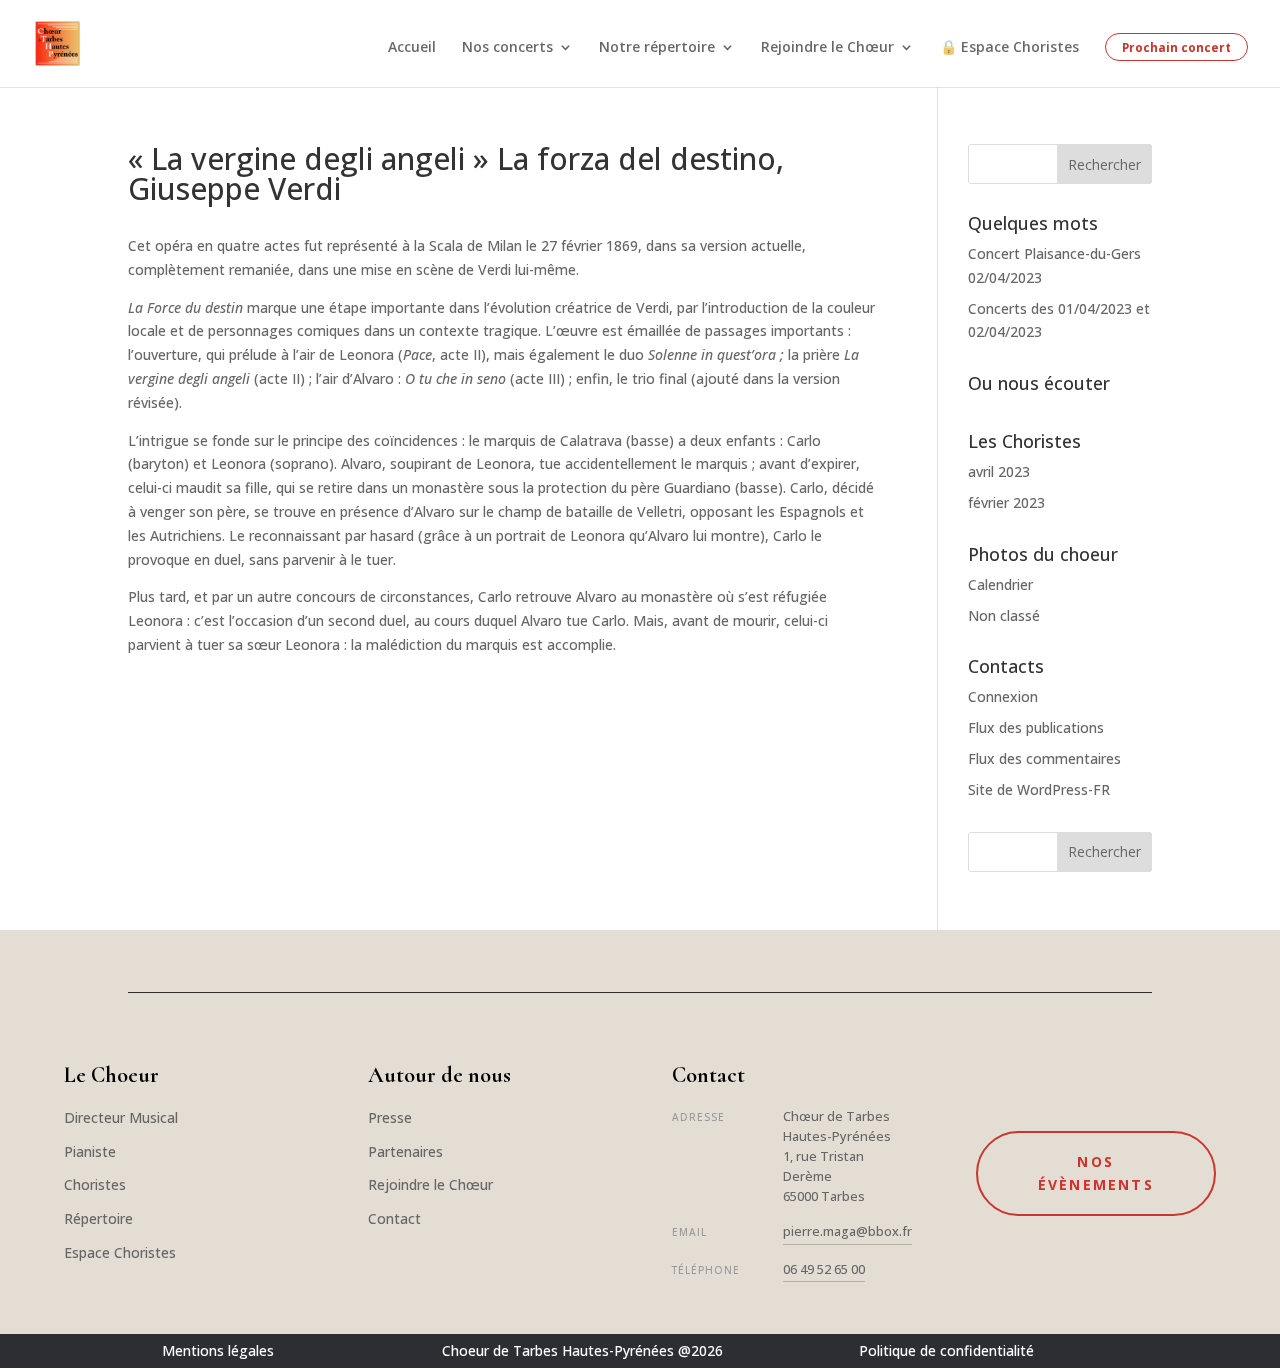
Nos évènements (1096, 1173)
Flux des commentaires (1044, 758)
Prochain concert (1176, 47)
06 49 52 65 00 (824, 1269)
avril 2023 (999, 471)
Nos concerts (507, 48)
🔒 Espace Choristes (1009, 48)
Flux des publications (1036, 727)
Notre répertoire (657, 48)
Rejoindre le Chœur (827, 48)
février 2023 (1006, 502)
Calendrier (1000, 584)
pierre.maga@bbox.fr (847, 1231)
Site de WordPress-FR (1039, 789)
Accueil (412, 48)
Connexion (1003, 696)
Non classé (1004, 615)
